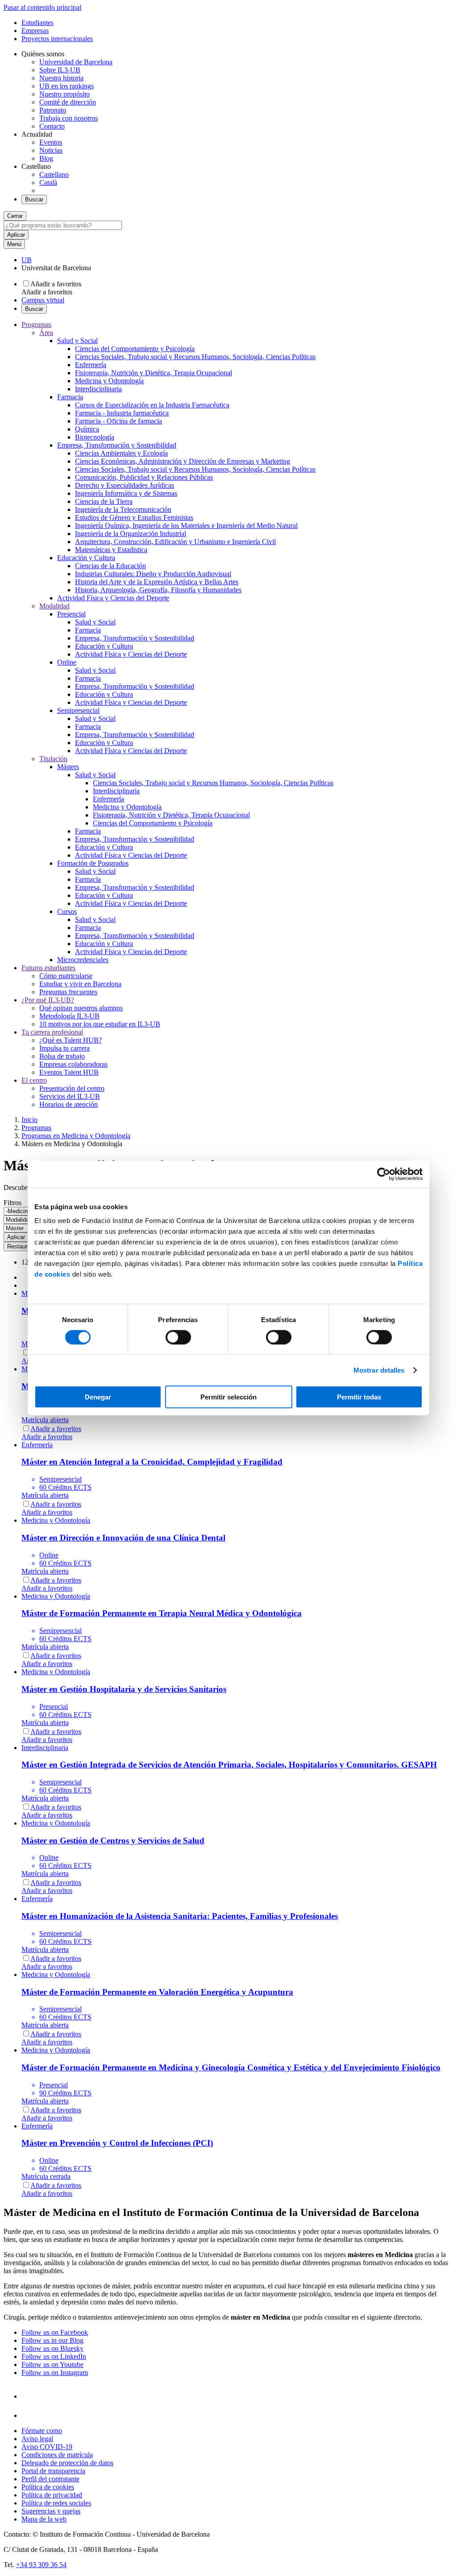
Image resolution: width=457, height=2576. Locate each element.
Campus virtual (43, 300)
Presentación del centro (72, 1088)
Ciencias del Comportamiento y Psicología (135, 349)
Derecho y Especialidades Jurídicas (125, 485)
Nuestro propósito (64, 94)
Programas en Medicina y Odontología (76, 1136)
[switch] (178, 1337)
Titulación (53, 759)
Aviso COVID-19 (47, 2447)
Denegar (98, 1397)
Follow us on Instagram (55, 2373)
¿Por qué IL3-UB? (48, 1000)
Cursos (67, 911)
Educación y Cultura (86, 558)
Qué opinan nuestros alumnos (81, 1008)
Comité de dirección (68, 102)
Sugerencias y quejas (51, 2511)
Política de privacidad (52, 2495)
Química (87, 429)
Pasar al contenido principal (42, 7)
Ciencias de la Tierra (104, 501)
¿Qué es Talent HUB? (71, 1040)
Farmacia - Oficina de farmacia (118, 421)
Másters (68, 767)
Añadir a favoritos (56, 284)
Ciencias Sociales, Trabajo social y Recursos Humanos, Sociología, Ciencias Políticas (195, 357)
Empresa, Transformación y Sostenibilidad (117, 445)
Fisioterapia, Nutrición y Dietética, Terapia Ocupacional (154, 373)
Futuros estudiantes (48, 968)
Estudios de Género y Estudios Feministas (134, 517)
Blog (46, 158)
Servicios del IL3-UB (70, 1096)
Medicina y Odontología (109, 381)
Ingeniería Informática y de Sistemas (126, 493)
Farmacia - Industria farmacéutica (122, 413)
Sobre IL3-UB (60, 70)
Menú (14, 244)
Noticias (51, 150)
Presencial (71, 614)
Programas (36, 325)
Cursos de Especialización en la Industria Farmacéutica (152, 405)
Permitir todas (359, 1397)
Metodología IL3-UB (69, 1016)
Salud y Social (77, 341)
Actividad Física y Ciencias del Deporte (113, 598)
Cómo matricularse (66, 976)
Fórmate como (42, 2431)
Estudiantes (37, 23)
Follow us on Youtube (52, 2364)
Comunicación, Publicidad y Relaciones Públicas (144, 477)
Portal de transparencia (53, 2471)
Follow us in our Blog (52, 2340)
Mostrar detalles (379, 1370)
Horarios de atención (69, 1104)
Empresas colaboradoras (73, 1064)
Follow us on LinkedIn (54, 2356)
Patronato (53, 110)
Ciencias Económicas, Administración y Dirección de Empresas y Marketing (183, 461)
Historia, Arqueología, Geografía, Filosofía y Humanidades (158, 590)
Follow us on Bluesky (52, 2348)
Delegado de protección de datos (67, 2463)
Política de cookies (48, 2487)
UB (27, 260)
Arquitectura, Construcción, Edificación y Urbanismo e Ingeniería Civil (175, 542)
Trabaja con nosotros (69, 118)
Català (48, 182)
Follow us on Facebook (55, 2332)
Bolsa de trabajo (62, 1056)
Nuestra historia (61, 78)
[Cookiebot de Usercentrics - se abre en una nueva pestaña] (384, 1174)
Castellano (54, 174)
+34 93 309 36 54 (41, 2565)
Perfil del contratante (50, 2479)
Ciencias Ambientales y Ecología (121, 453)
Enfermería (91, 365)
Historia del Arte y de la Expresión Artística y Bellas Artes (157, 582)
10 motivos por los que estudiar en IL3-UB (100, 1024)
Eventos (51, 142)
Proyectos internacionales (57, 39)
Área (46, 333)
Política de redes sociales (56, 2503)
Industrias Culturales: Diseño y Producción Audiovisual (153, 574)
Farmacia (70, 397)
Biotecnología (95, 437)
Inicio (29, 1120)
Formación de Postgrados (93, 863)
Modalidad (54, 606)
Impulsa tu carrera (64, 1048)
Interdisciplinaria (98, 389)
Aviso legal (37, 2439)
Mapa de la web (44, 2519)
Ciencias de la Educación (110, 566)
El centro (34, 1080)
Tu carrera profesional (52, 1032)
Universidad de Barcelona (76, 62)
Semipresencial (78, 710)
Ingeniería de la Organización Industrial (131, 534)
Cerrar (15, 216)
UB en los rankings (66, 86)
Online (67, 662)
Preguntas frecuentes (68, 992)
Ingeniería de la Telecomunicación (123, 509)
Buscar (34, 199)
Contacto (52, 126)
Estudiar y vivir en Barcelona (80, 984)
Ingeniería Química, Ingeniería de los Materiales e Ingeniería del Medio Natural (186, 526)
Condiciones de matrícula (57, 2455)
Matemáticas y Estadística (111, 550)
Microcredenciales (83, 960)
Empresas (35, 31)
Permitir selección (228, 1397)
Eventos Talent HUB (69, 1072)
